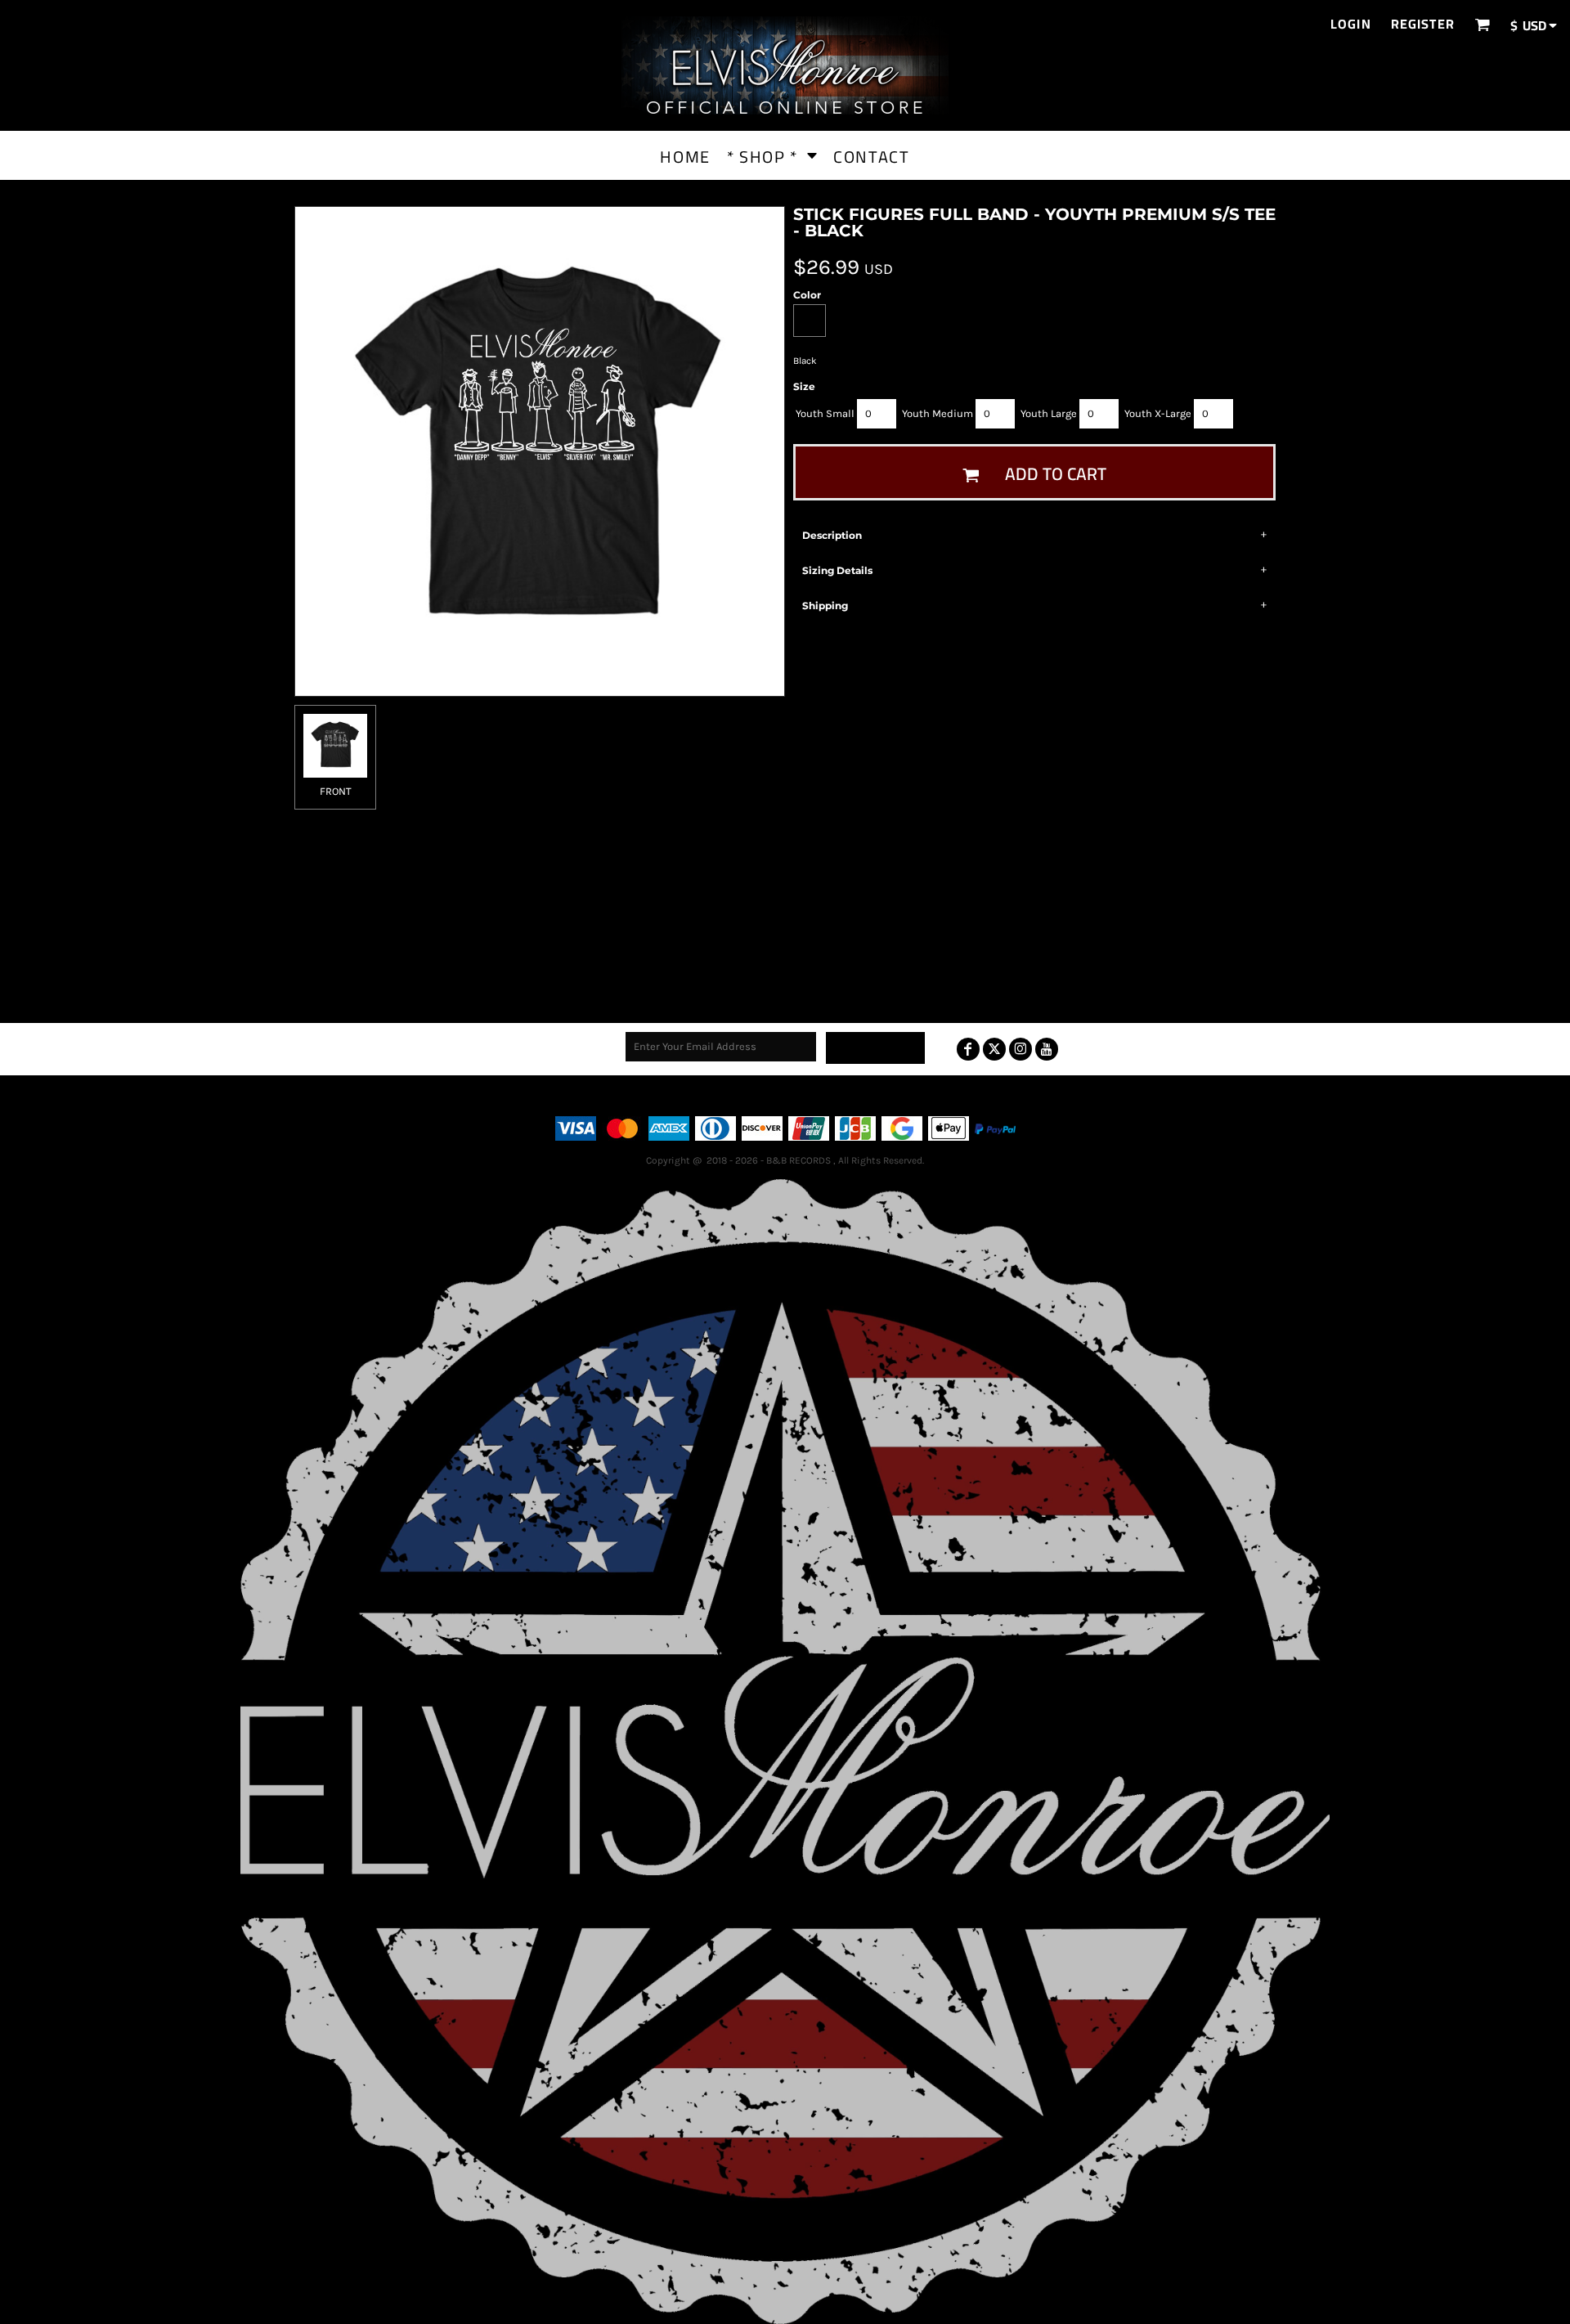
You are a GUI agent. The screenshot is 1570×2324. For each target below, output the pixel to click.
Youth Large (1049, 413)
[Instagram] (1020, 1049)
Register (1423, 24)
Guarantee (883, 1095)
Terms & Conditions (712, 1095)
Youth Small (825, 413)
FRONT (336, 791)
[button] (1482, 24)
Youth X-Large (1158, 413)
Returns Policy (810, 1095)
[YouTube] (1047, 1049)
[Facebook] (968, 1049)
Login (1351, 24)
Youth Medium (938, 413)
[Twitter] (994, 1049)
